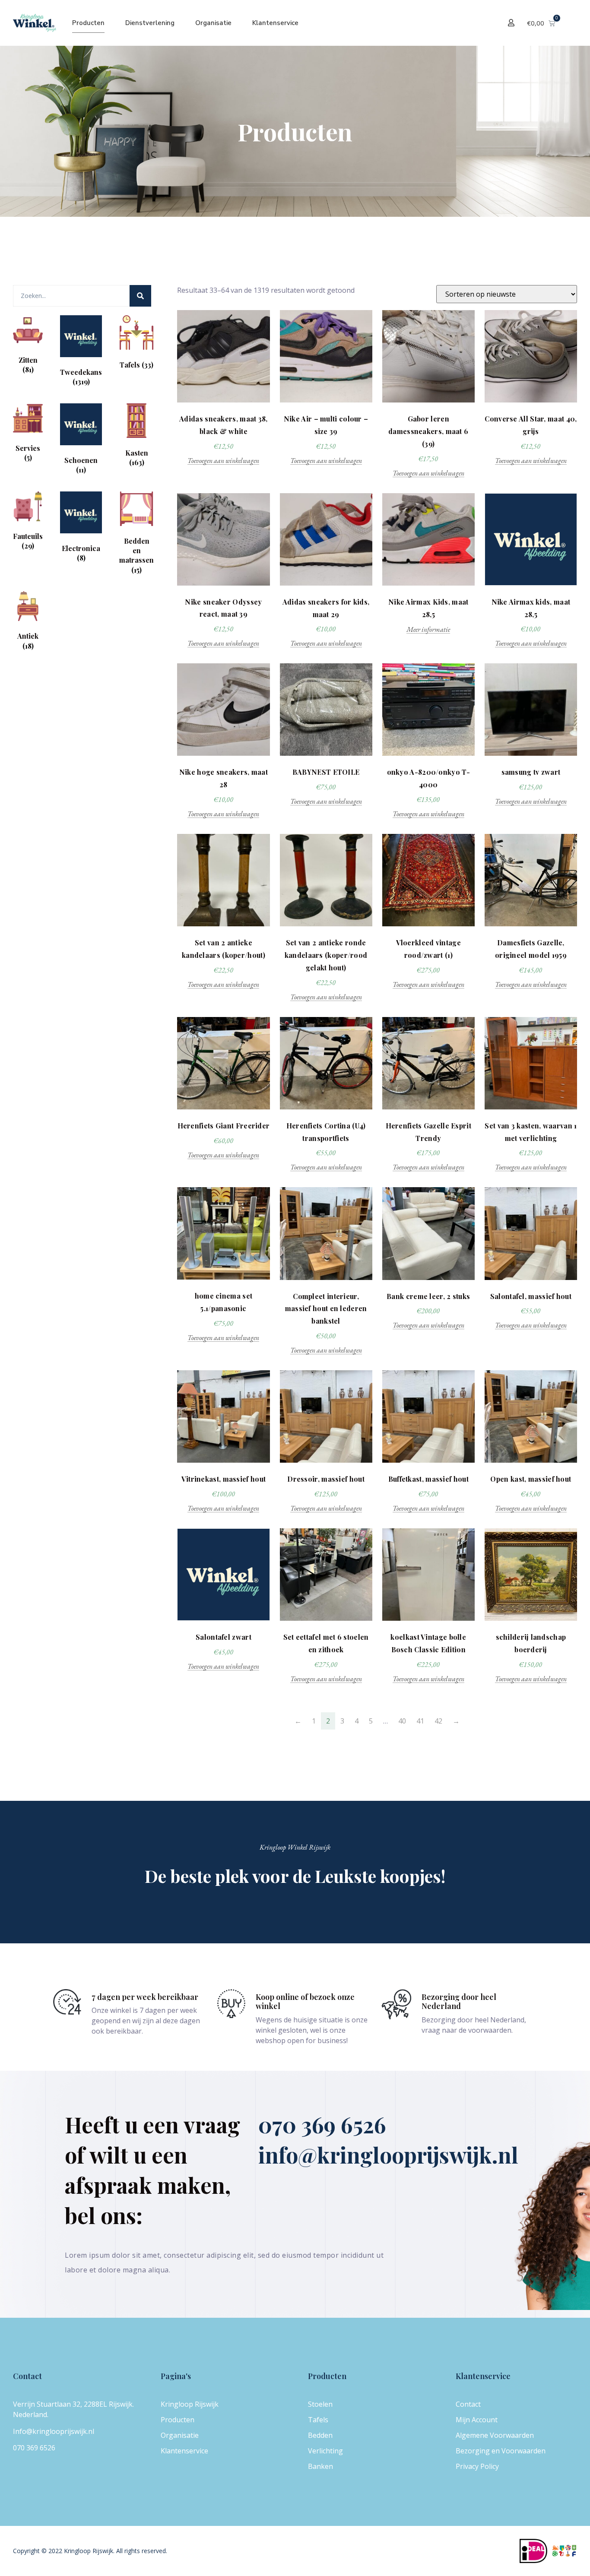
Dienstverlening (150, 23)
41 (420, 1721)
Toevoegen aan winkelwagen (223, 461)
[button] (512, 23)
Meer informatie (428, 630)
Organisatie (213, 23)
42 (438, 1721)
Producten (88, 23)
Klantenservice (275, 23)
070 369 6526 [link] (34, 2448)
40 (402, 1721)
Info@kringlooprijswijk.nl (54, 2431)
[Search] (140, 296)
